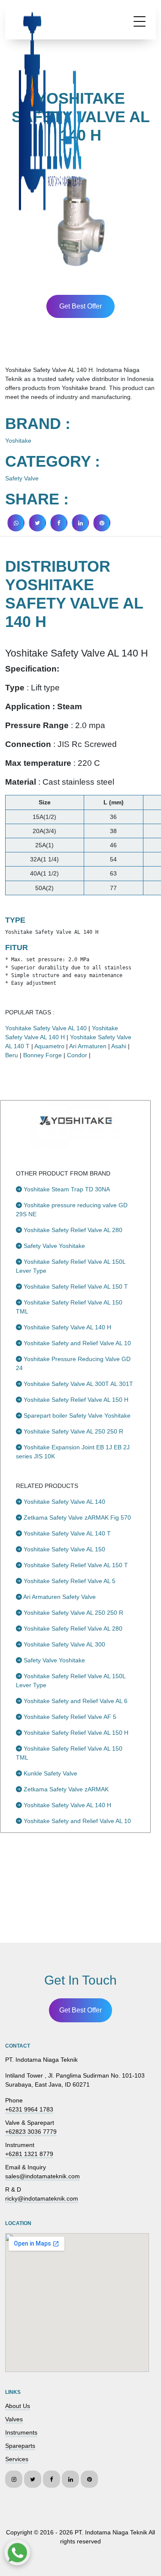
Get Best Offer (80, 306)
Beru (12, 1055)
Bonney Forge (43, 1055)
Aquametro (49, 1046)
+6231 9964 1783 (29, 2109)
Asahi (119, 1046)
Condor (77, 1055)
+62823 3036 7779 (31, 2132)
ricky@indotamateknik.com (42, 2198)
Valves (14, 2419)
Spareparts (20, 2446)
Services (17, 2459)
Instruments (21, 2432)
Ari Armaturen (88, 1046)
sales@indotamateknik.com (43, 2176)
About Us (18, 2406)
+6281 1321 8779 (29, 2154)
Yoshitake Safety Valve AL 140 (46, 1028)
